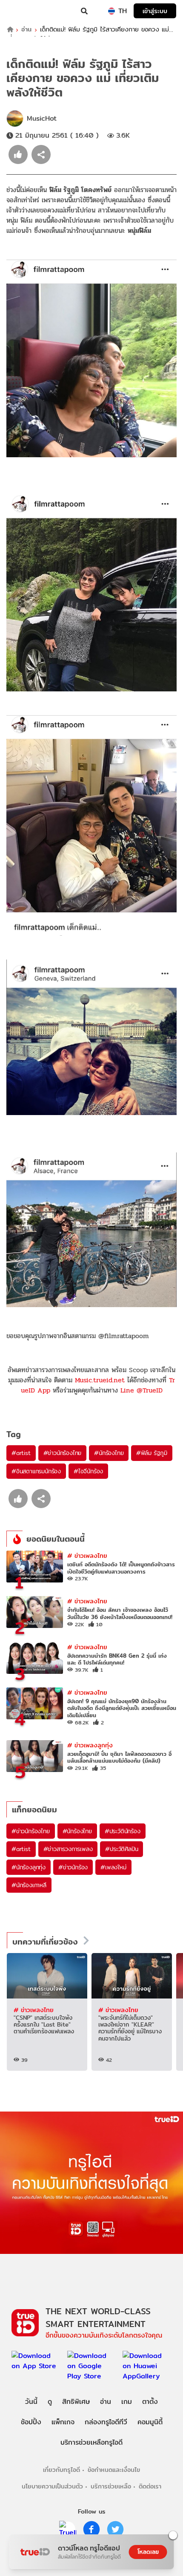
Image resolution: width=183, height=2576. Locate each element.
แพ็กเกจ (63, 2422)
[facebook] (91, 2529)
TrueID (24, 11)
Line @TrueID (142, 1390)
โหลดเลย (148, 2552)
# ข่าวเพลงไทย (87, 1556)
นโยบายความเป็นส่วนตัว (52, 2486)
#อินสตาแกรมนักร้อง (36, 1471)
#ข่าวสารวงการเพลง (68, 1849)
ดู (50, 2402)
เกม (127, 2402)
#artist (21, 1453)
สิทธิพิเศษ (76, 2402)
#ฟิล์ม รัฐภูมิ (152, 1453)
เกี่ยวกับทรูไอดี (61, 2470)
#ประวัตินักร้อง (123, 1831)
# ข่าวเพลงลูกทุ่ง (90, 1745)
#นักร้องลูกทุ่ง (29, 1867)
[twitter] (115, 2529)
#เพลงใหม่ (113, 1867)
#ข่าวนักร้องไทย (63, 1453)
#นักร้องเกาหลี (29, 1885)
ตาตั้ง (150, 2402)
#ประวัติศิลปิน (122, 1849)
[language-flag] (112, 11)
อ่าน (26, 30)
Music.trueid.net (100, 1380)
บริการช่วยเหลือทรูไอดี (91, 2442)
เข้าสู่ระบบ (155, 11)
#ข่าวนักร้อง (73, 1867)
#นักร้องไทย (109, 1453)
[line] (68, 2529)
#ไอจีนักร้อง (88, 1471)
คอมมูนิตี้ (150, 2422)
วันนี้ (31, 2402)
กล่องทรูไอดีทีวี (106, 2422)
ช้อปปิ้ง (31, 2422)
